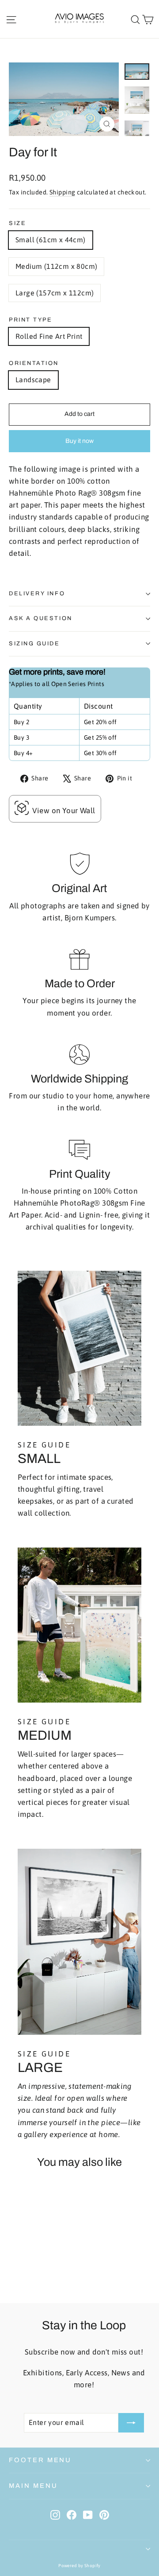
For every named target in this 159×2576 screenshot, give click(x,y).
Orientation (34, 363)
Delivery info (37, 594)
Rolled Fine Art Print (49, 336)
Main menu (33, 2486)
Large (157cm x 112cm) (55, 293)
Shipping (62, 192)
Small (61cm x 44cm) (51, 240)
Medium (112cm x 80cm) (56, 266)
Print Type (31, 320)
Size (17, 223)
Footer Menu (40, 2460)
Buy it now (79, 441)
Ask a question (41, 618)
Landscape (33, 380)
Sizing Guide (34, 644)
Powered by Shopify (79, 2566)
